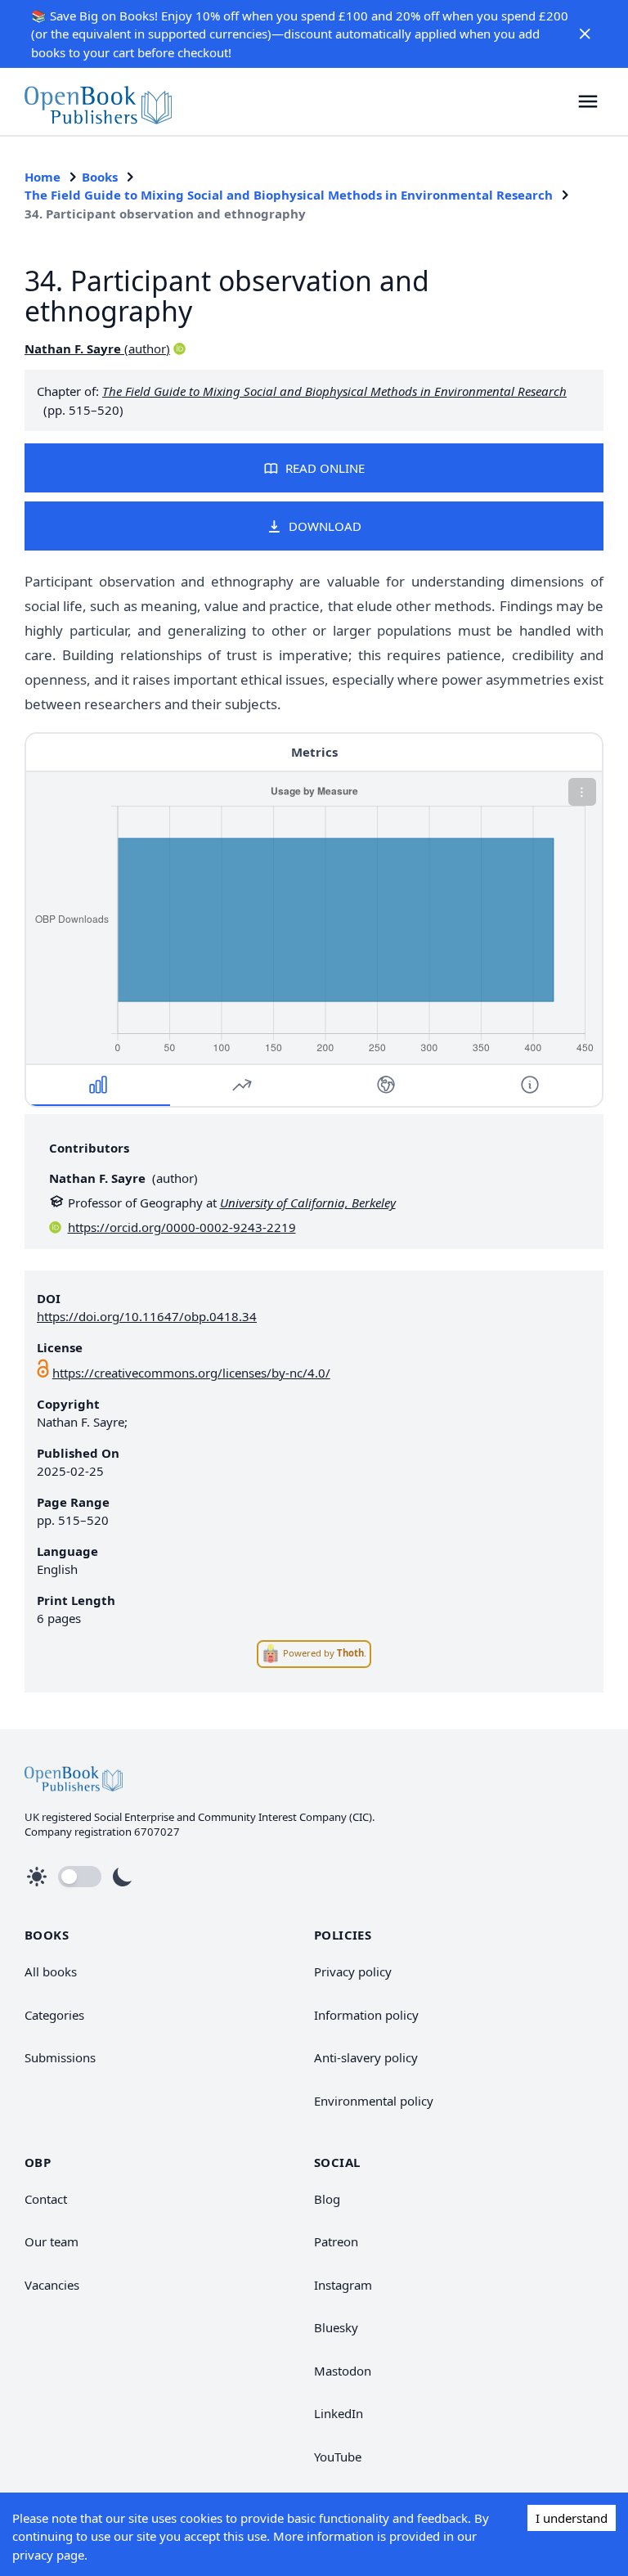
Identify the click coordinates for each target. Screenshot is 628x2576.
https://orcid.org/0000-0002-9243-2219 (182, 1227)
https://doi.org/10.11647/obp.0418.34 (147, 1316)
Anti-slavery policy (366, 2057)
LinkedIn (339, 2413)
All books (51, 1971)
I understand (572, 2518)
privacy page (48, 2555)
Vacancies (52, 2285)
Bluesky (336, 2327)
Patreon (336, 2241)
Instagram (343, 2285)
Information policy (366, 2015)
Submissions (60, 2057)
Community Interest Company (272, 1817)
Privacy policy (353, 1971)
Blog (327, 2199)
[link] (98, 101)
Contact (46, 2199)
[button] (585, 34)
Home (43, 177)
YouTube (338, 2457)
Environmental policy (374, 2101)
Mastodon (343, 2371)
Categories (54, 2015)
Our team (52, 2241)
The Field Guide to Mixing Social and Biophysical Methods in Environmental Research (289, 195)
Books (100, 177)
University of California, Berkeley (308, 1203)
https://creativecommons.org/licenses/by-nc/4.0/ (191, 1373)
